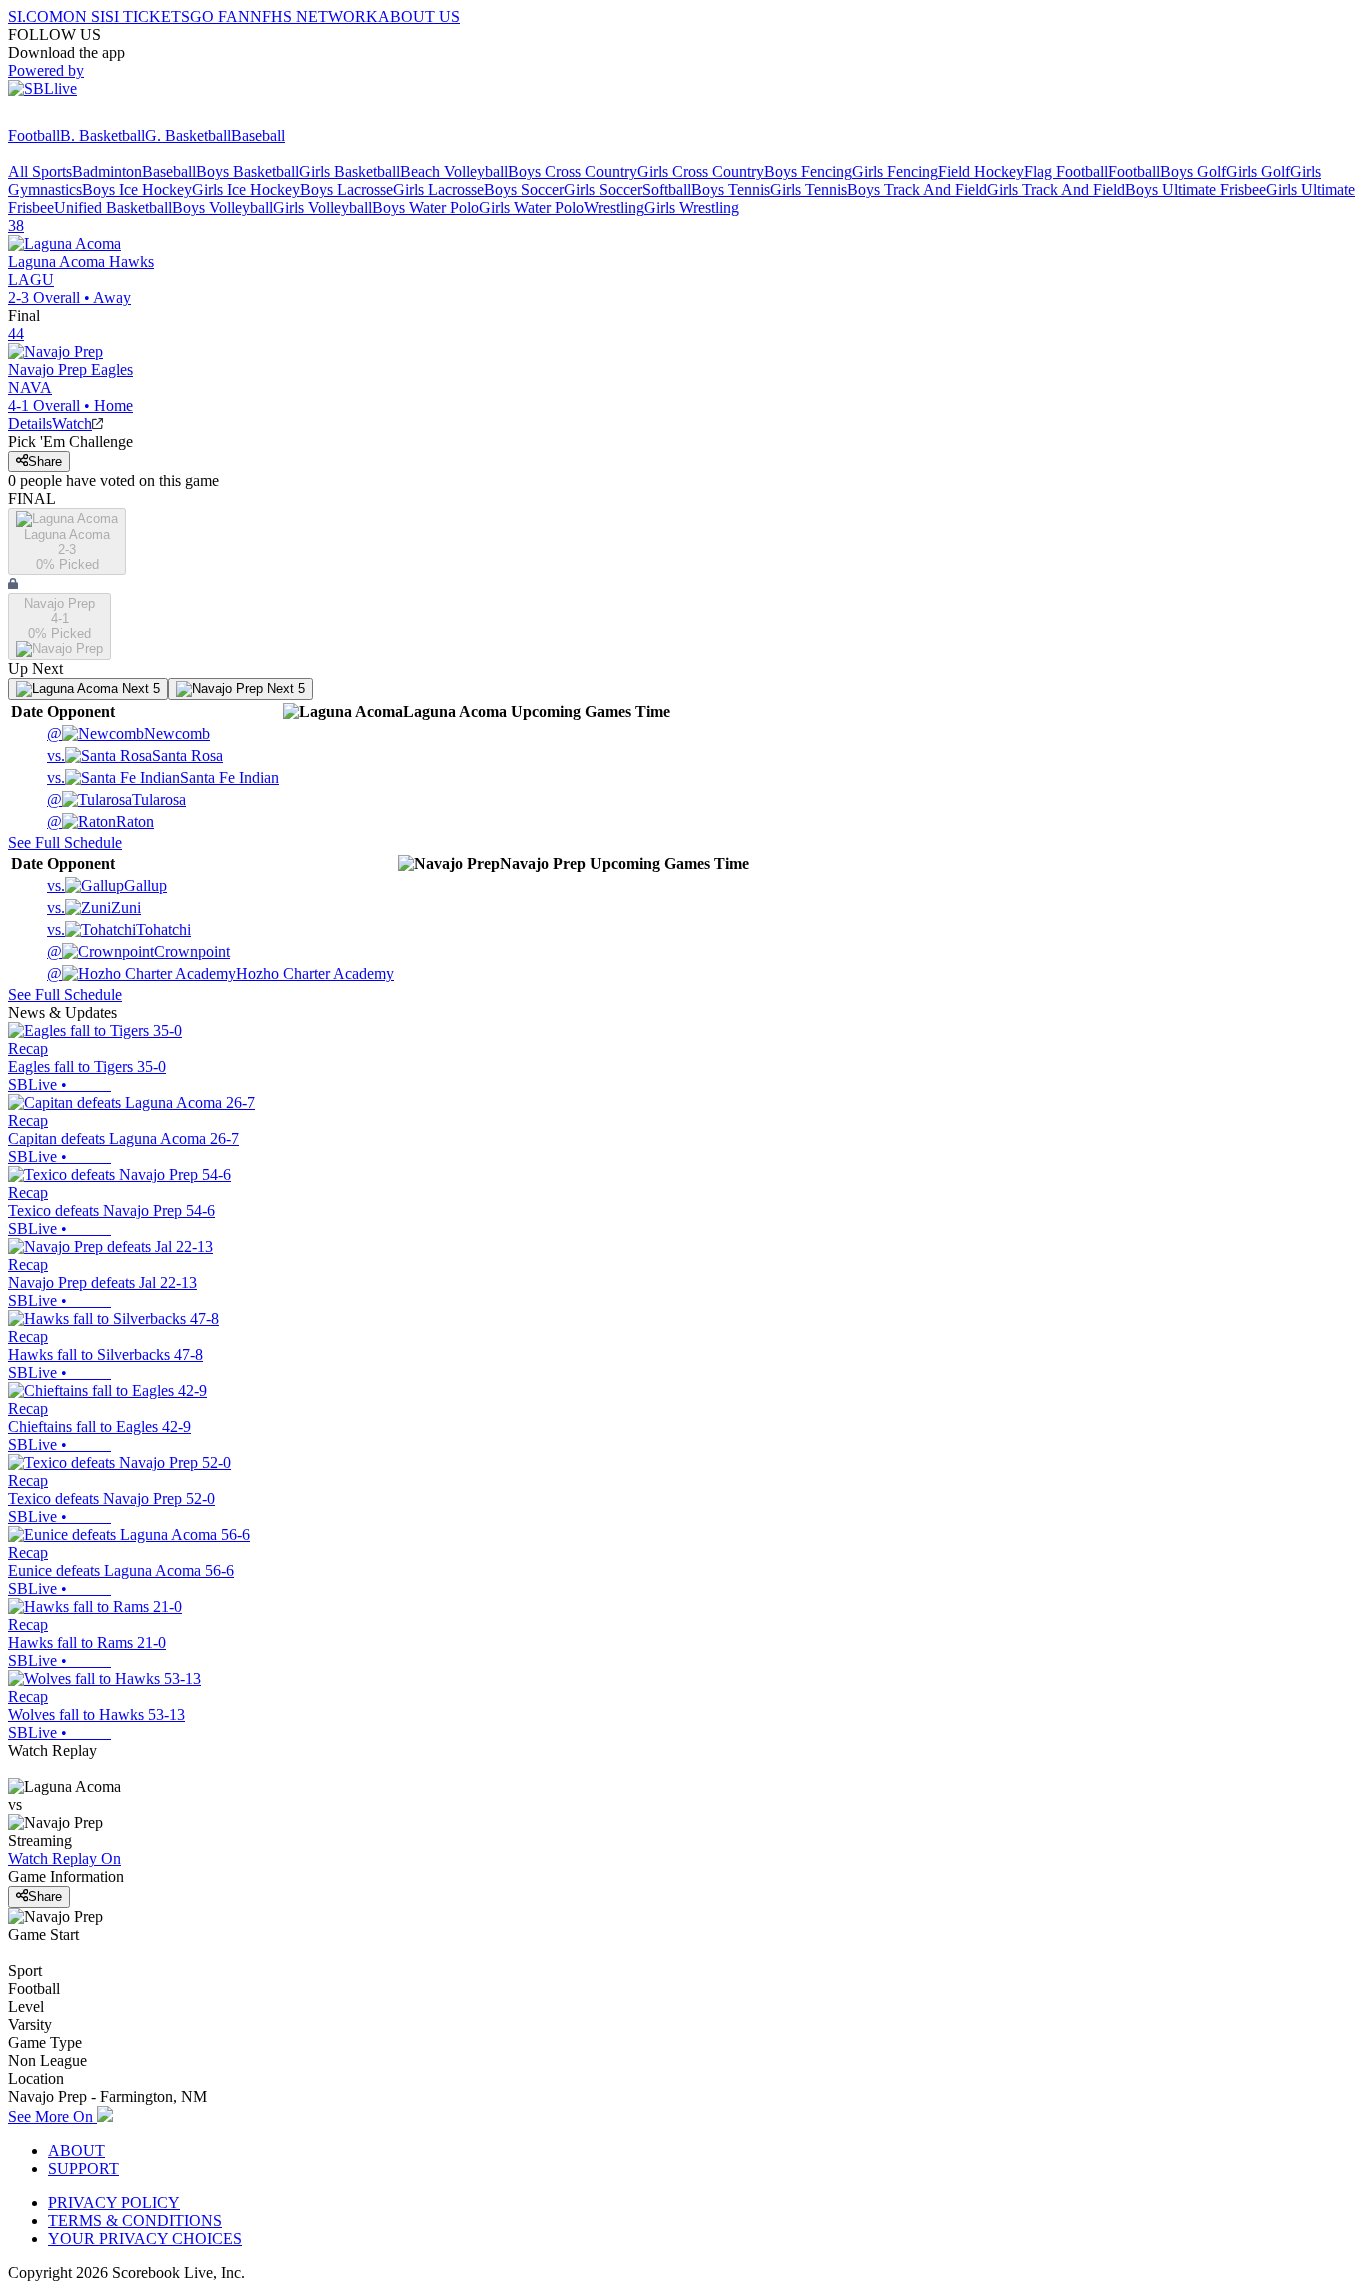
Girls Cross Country (700, 171)
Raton (100, 821)
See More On (52, 2116)
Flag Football (1066, 171)
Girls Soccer (603, 189)
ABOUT (76, 2150)
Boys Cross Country (572, 171)
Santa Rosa (135, 755)
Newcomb (128, 733)
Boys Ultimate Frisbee (1195, 189)
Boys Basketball (247, 171)
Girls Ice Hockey (246, 189)
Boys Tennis (730, 189)
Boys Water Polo (425, 207)
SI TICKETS (147, 16)
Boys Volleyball (222, 207)
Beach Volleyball (454, 171)
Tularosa (116, 799)
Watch (72, 423)
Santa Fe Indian (163, 777)
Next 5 (139, 688)
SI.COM (35, 16)
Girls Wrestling (691, 207)
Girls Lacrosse (438, 189)
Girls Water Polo (531, 207)
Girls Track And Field (1056, 189)
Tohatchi (119, 929)
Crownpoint (138, 951)
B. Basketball (102, 135)
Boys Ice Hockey (137, 189)
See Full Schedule (65, 842)
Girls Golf (1258, 171)
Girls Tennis (808, 189)
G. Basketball (188, 135)
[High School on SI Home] (85, 117)
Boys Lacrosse (346, 189)
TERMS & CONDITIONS (135, 2220)
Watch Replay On (64, 1858)
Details (30, 423)
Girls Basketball (349, 171)
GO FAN (220, 16)
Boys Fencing (808, 171)
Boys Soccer (524, 189)
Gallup (107, 885)
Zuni (94, 907)
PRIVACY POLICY (114, 2202)
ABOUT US (419, 16)
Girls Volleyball (322, 207)
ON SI (84, 16)
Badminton (107, 171)
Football (34, 135)
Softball (666, 189)
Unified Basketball (113, 207)
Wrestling (614, 207)
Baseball (258, 135)
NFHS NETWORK (314, 16)
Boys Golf (1193, 171)
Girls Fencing (895, 171)
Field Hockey (981, 171)
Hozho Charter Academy (220, 973)
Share (45, 461)
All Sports (40, 171)
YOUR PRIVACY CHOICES (145, 2238)
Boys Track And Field (917, 189)
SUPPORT (83, 2168)
